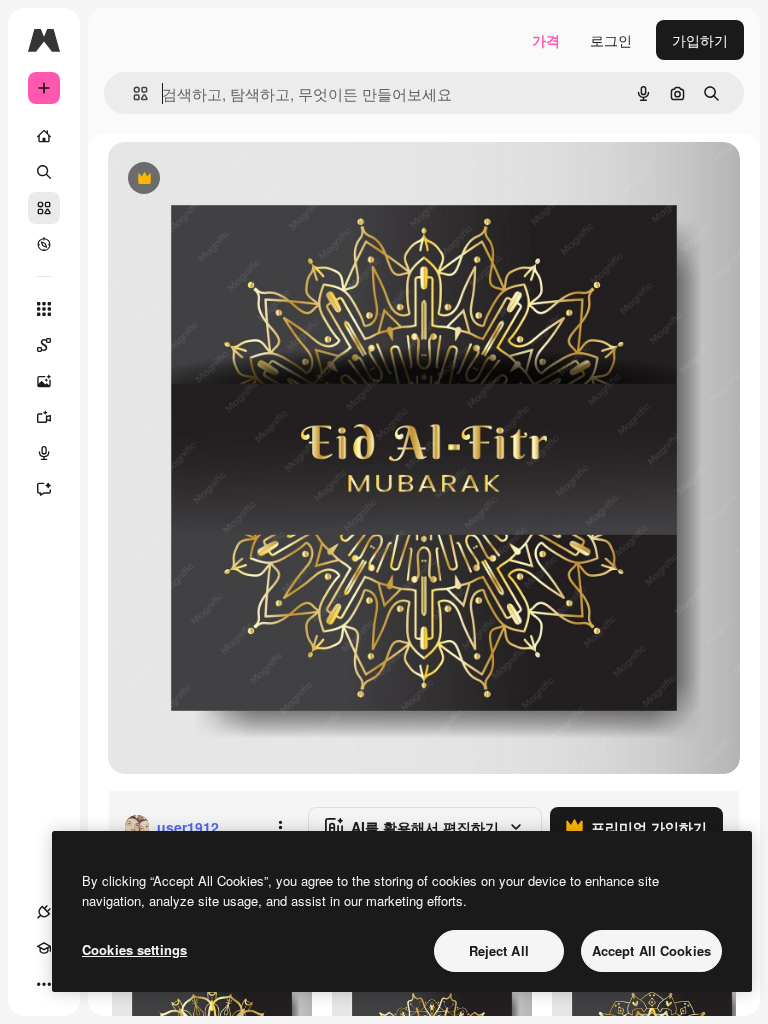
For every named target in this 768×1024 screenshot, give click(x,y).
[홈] (44, 136)
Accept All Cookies (651, 950)
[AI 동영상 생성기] (44, 417)
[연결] (44, 912)
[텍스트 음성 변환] (44, 453)
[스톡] (44, 208)
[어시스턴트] (44, 489)
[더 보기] (44, 984)
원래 (223, 179)
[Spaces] (44, 345)
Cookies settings (134, 949)
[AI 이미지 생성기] (44, 381)
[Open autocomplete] (132, 93)
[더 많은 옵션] (280, 827)
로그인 (611, 40)
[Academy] (44, 948)
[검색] (44, 172)
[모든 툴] (44, 309)
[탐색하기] (44, 244)
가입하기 (700, 40)
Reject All (499, 950)
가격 (546, 40)
